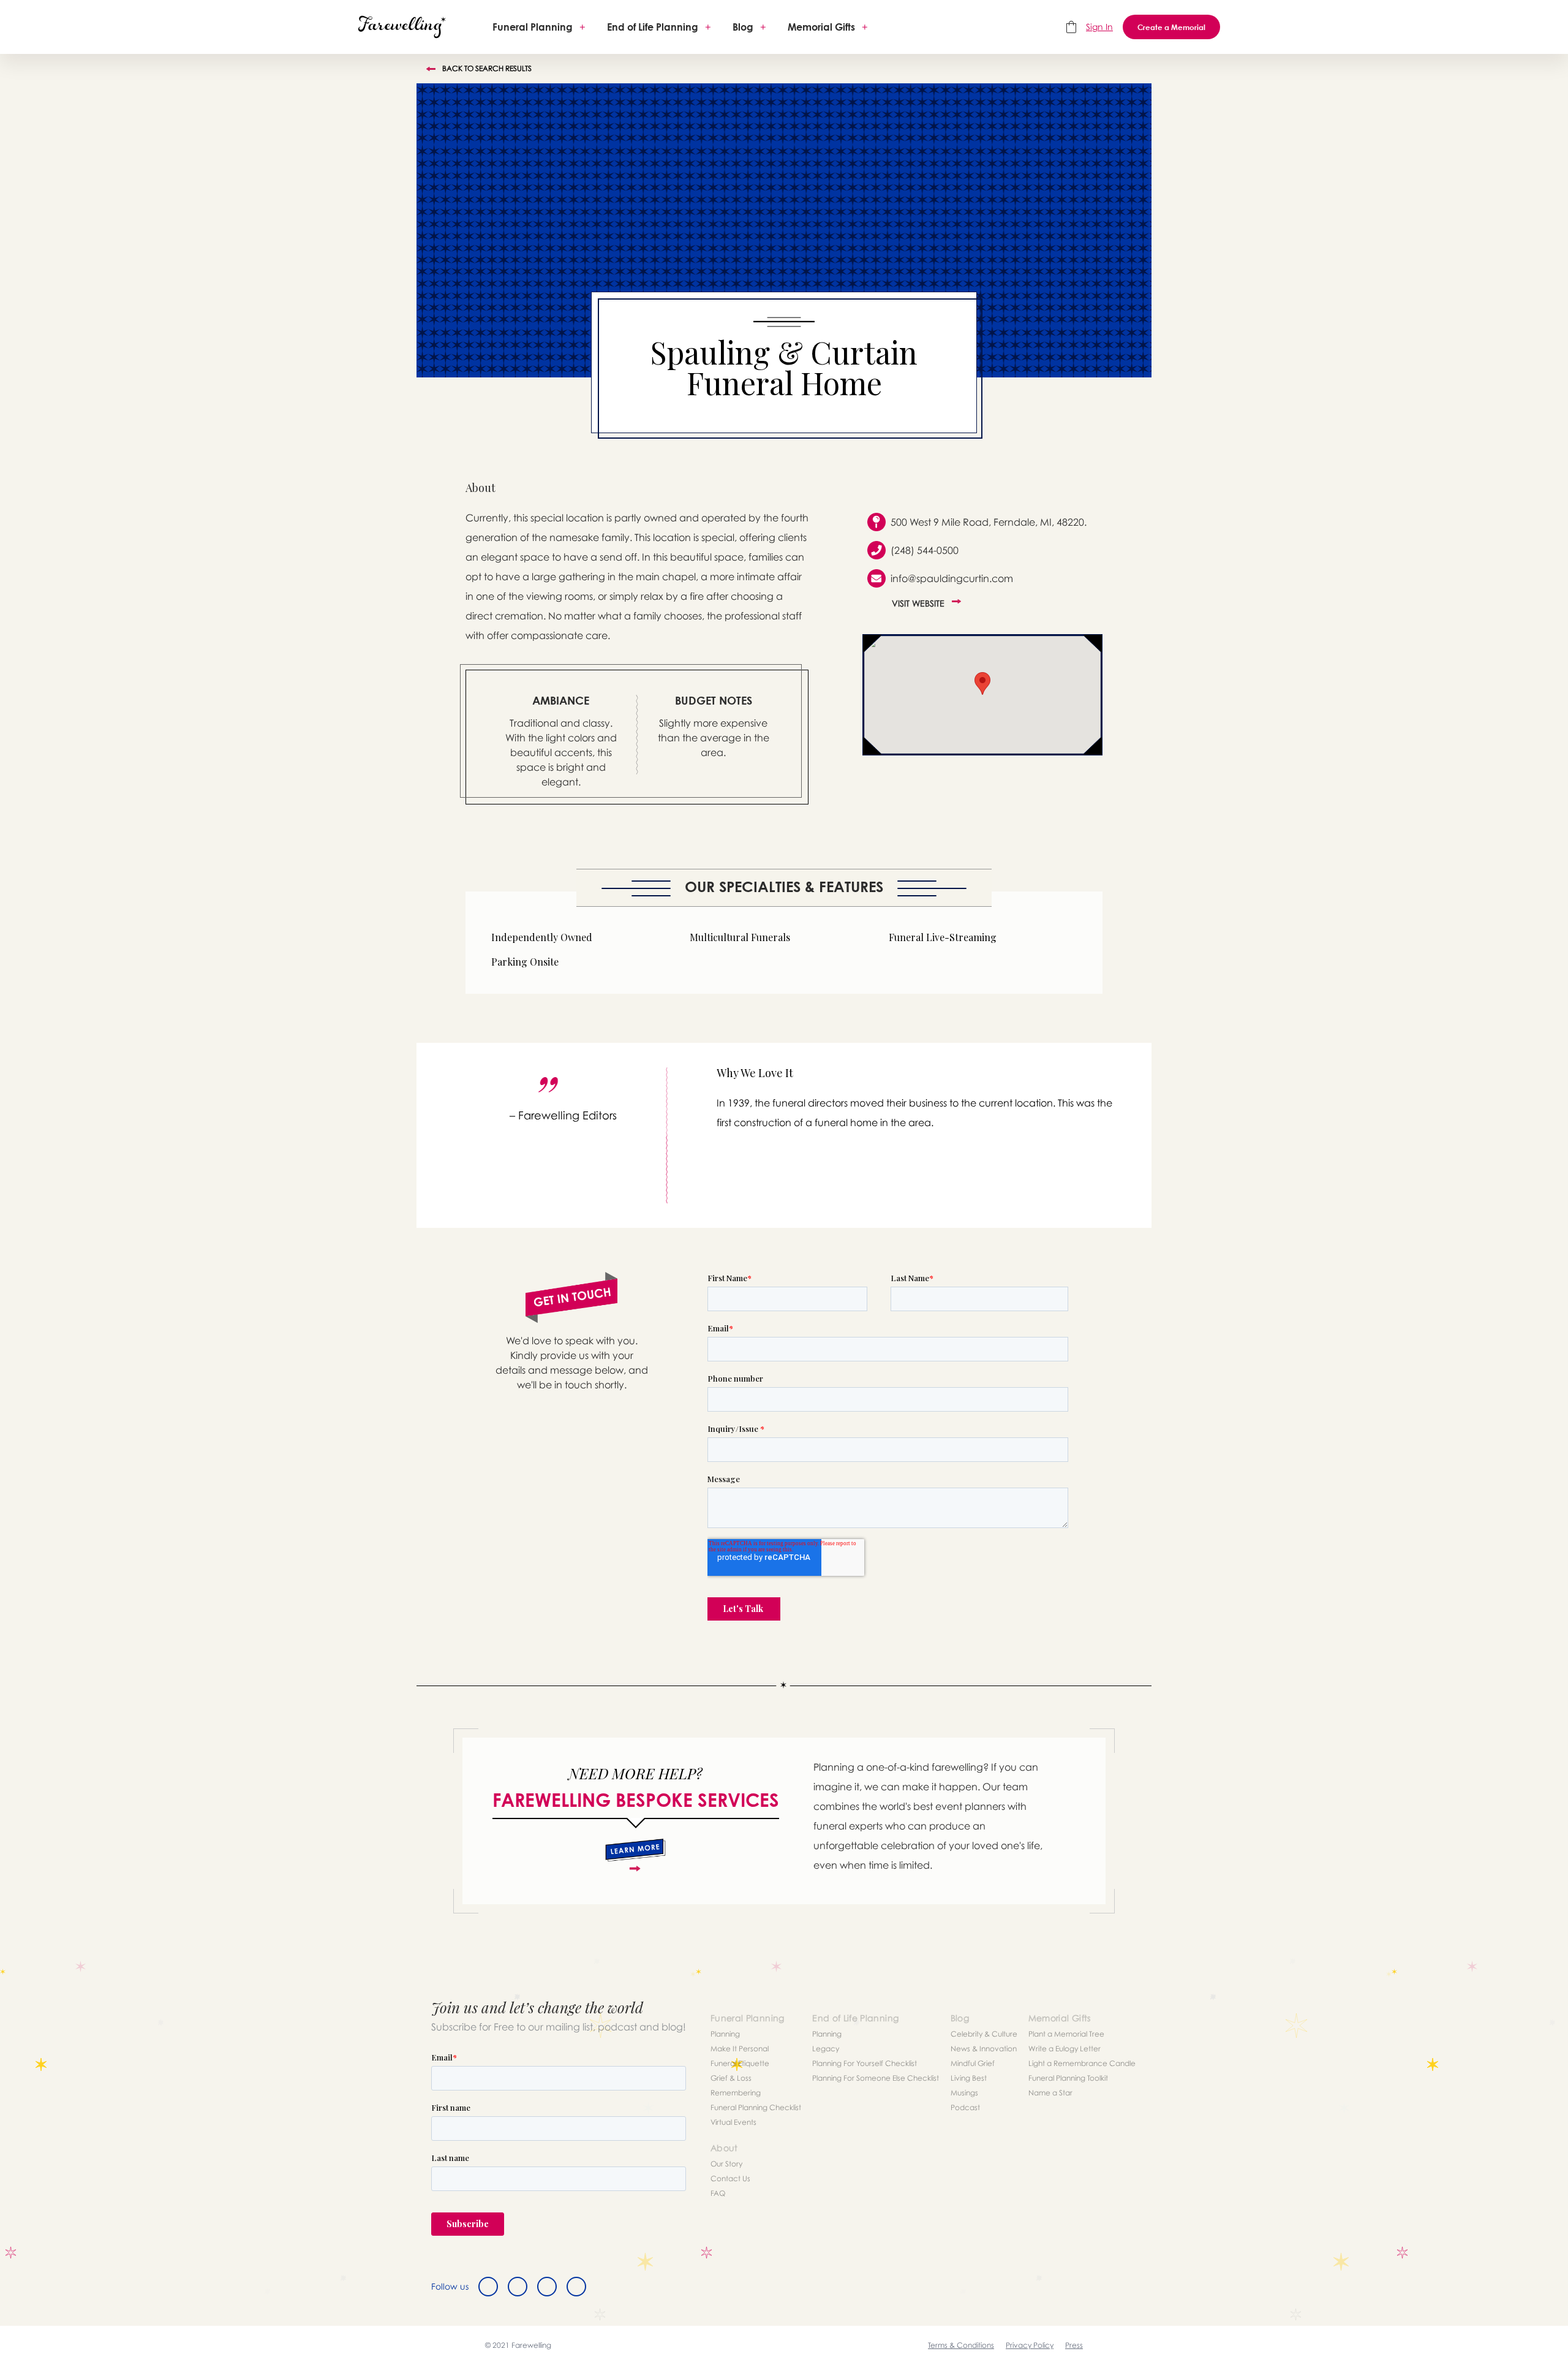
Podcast (965, 2107)
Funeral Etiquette (740, 2063)
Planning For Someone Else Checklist (876, 2078)
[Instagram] (547, 2287)
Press (1074, 2345)
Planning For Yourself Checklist (865, 2063)
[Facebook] (488, 2287)
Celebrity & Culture (984, 2034)
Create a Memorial (1171, 27)
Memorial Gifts (821, 27)
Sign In (1099, 27)
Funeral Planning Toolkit (1068, 2078)
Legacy (826, 2049)
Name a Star (1050, 2093)
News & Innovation (984, 2049)
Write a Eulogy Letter (1065, 2049)
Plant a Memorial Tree (1066, 2034)
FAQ (718, 2193)
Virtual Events (733, 2122)
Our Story (726, 2164)
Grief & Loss (731, 2078)
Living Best (969, 2078)
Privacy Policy (1030, 2345)
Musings (964, 2093)
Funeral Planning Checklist (756, 2107)
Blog (743, 27)
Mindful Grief (973, 2063)
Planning (725, 2034)
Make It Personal (740, 2049)
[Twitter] (518, 2287)
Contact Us (730, 2178)
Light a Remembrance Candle (1082, 2063)
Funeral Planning (533, 27)
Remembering (736, 2093)
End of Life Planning (653, 27)
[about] (635, 1855)
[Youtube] (576, 2287)
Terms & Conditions (961, 2345)
